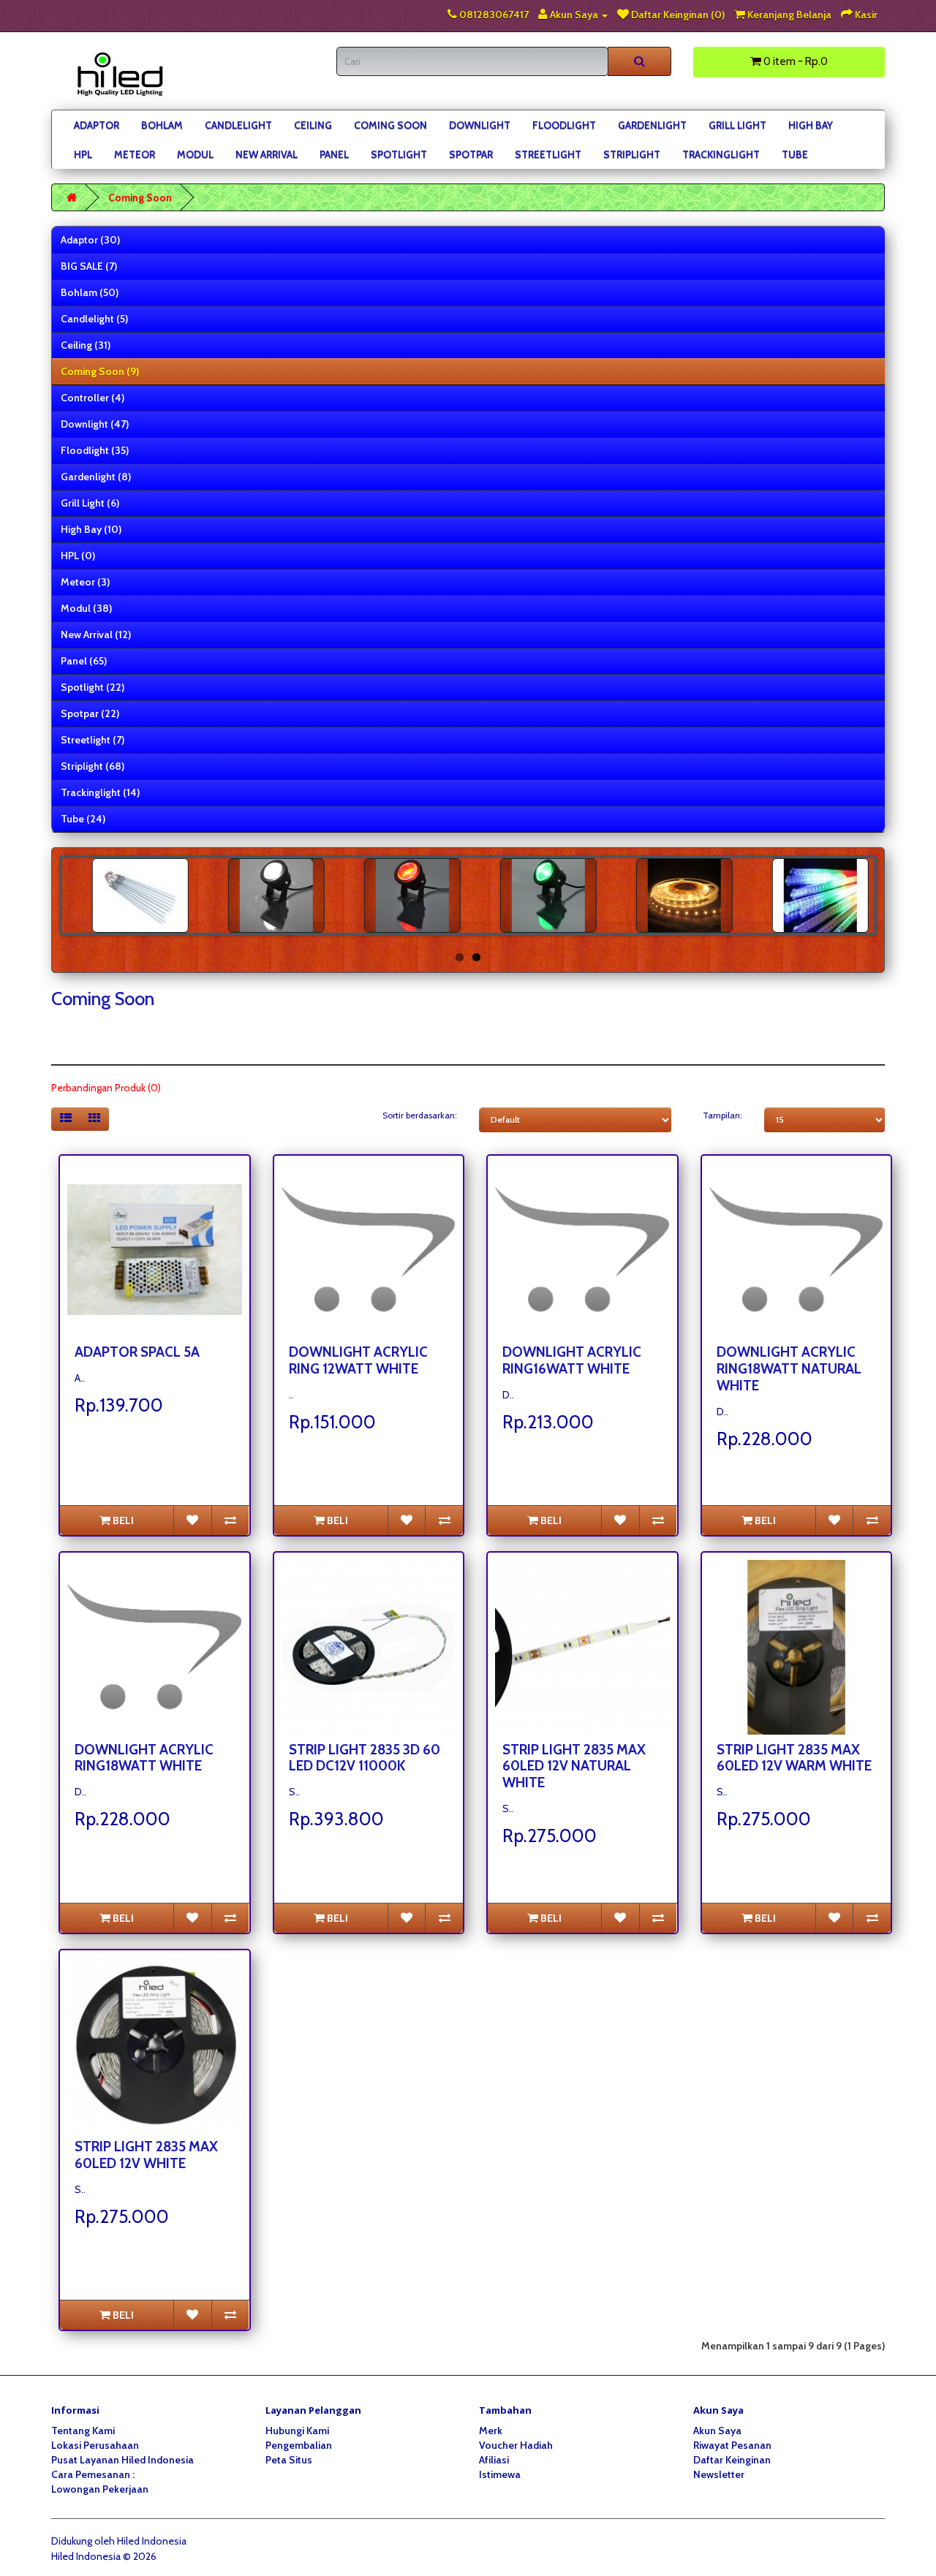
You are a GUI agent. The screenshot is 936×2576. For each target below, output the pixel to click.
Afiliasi (494, 2460)
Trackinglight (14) (100, 792)
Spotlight (399, 154)
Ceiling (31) (86, 345)
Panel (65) (84, 661)
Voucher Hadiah (516, 2445)
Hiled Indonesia (152, 2541)
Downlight (480, 125)
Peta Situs (289, 2460)
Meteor (135, 154)
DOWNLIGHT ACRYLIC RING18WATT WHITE (144, 1758)
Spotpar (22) (90, 713)
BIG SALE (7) (89, 266)
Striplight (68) (93, 766)
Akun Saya (717, 2431)
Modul (195, 154)
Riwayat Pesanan (732, 2445)
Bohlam (162, 125)
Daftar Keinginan (732, 2460)
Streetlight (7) (93, 740)
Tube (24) (83, 819)
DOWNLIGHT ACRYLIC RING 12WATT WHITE (358, 1360)
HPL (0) (78, 556)
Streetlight (548, 154)
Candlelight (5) (94, 319)
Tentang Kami (83, 2431)
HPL (83, 154)
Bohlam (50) (90, 292)
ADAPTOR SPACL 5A (137, 1352)
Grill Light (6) (90, 503)
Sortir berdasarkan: (420, 1115)
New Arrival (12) (96, 634)
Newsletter (719, 2474)
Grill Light (737, 125)
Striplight (632, 154)
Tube (795, 154)
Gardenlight (652, 125)
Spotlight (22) (93, 687)
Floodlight (564, 125)
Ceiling (313, 125)
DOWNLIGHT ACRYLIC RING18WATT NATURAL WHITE (789, 1369)
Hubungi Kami (297, 2431)
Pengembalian (299, 2445)
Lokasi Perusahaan (95, 2445)
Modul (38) (86, 608)
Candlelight (238, 125)
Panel (334, 154)
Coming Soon (390, 125)
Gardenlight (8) (96, 477)
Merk (491, 2431)
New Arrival (267, 154)
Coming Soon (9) (100, 371)
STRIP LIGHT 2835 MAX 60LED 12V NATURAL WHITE (574, 1766)
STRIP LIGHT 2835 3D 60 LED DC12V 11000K (365, 1758)
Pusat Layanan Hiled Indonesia (122, 2460)
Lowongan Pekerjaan (100, 2489)
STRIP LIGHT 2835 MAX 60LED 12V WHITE (146, 2155)
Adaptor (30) (90, 240)
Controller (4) (93, 398)
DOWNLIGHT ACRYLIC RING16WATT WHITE (572, 1360)
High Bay (811, 125)
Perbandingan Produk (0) (106, 1088)
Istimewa (500, 2474)
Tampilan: (722, 1115)
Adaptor (97, 125)
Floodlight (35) (95, 450)
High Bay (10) (91, 529)
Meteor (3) (85, 582)
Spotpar (471, 154)
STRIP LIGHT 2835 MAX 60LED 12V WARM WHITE (794, 1758)
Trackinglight (721, 154)
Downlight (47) (95, 424)
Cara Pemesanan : (93, 2474)
